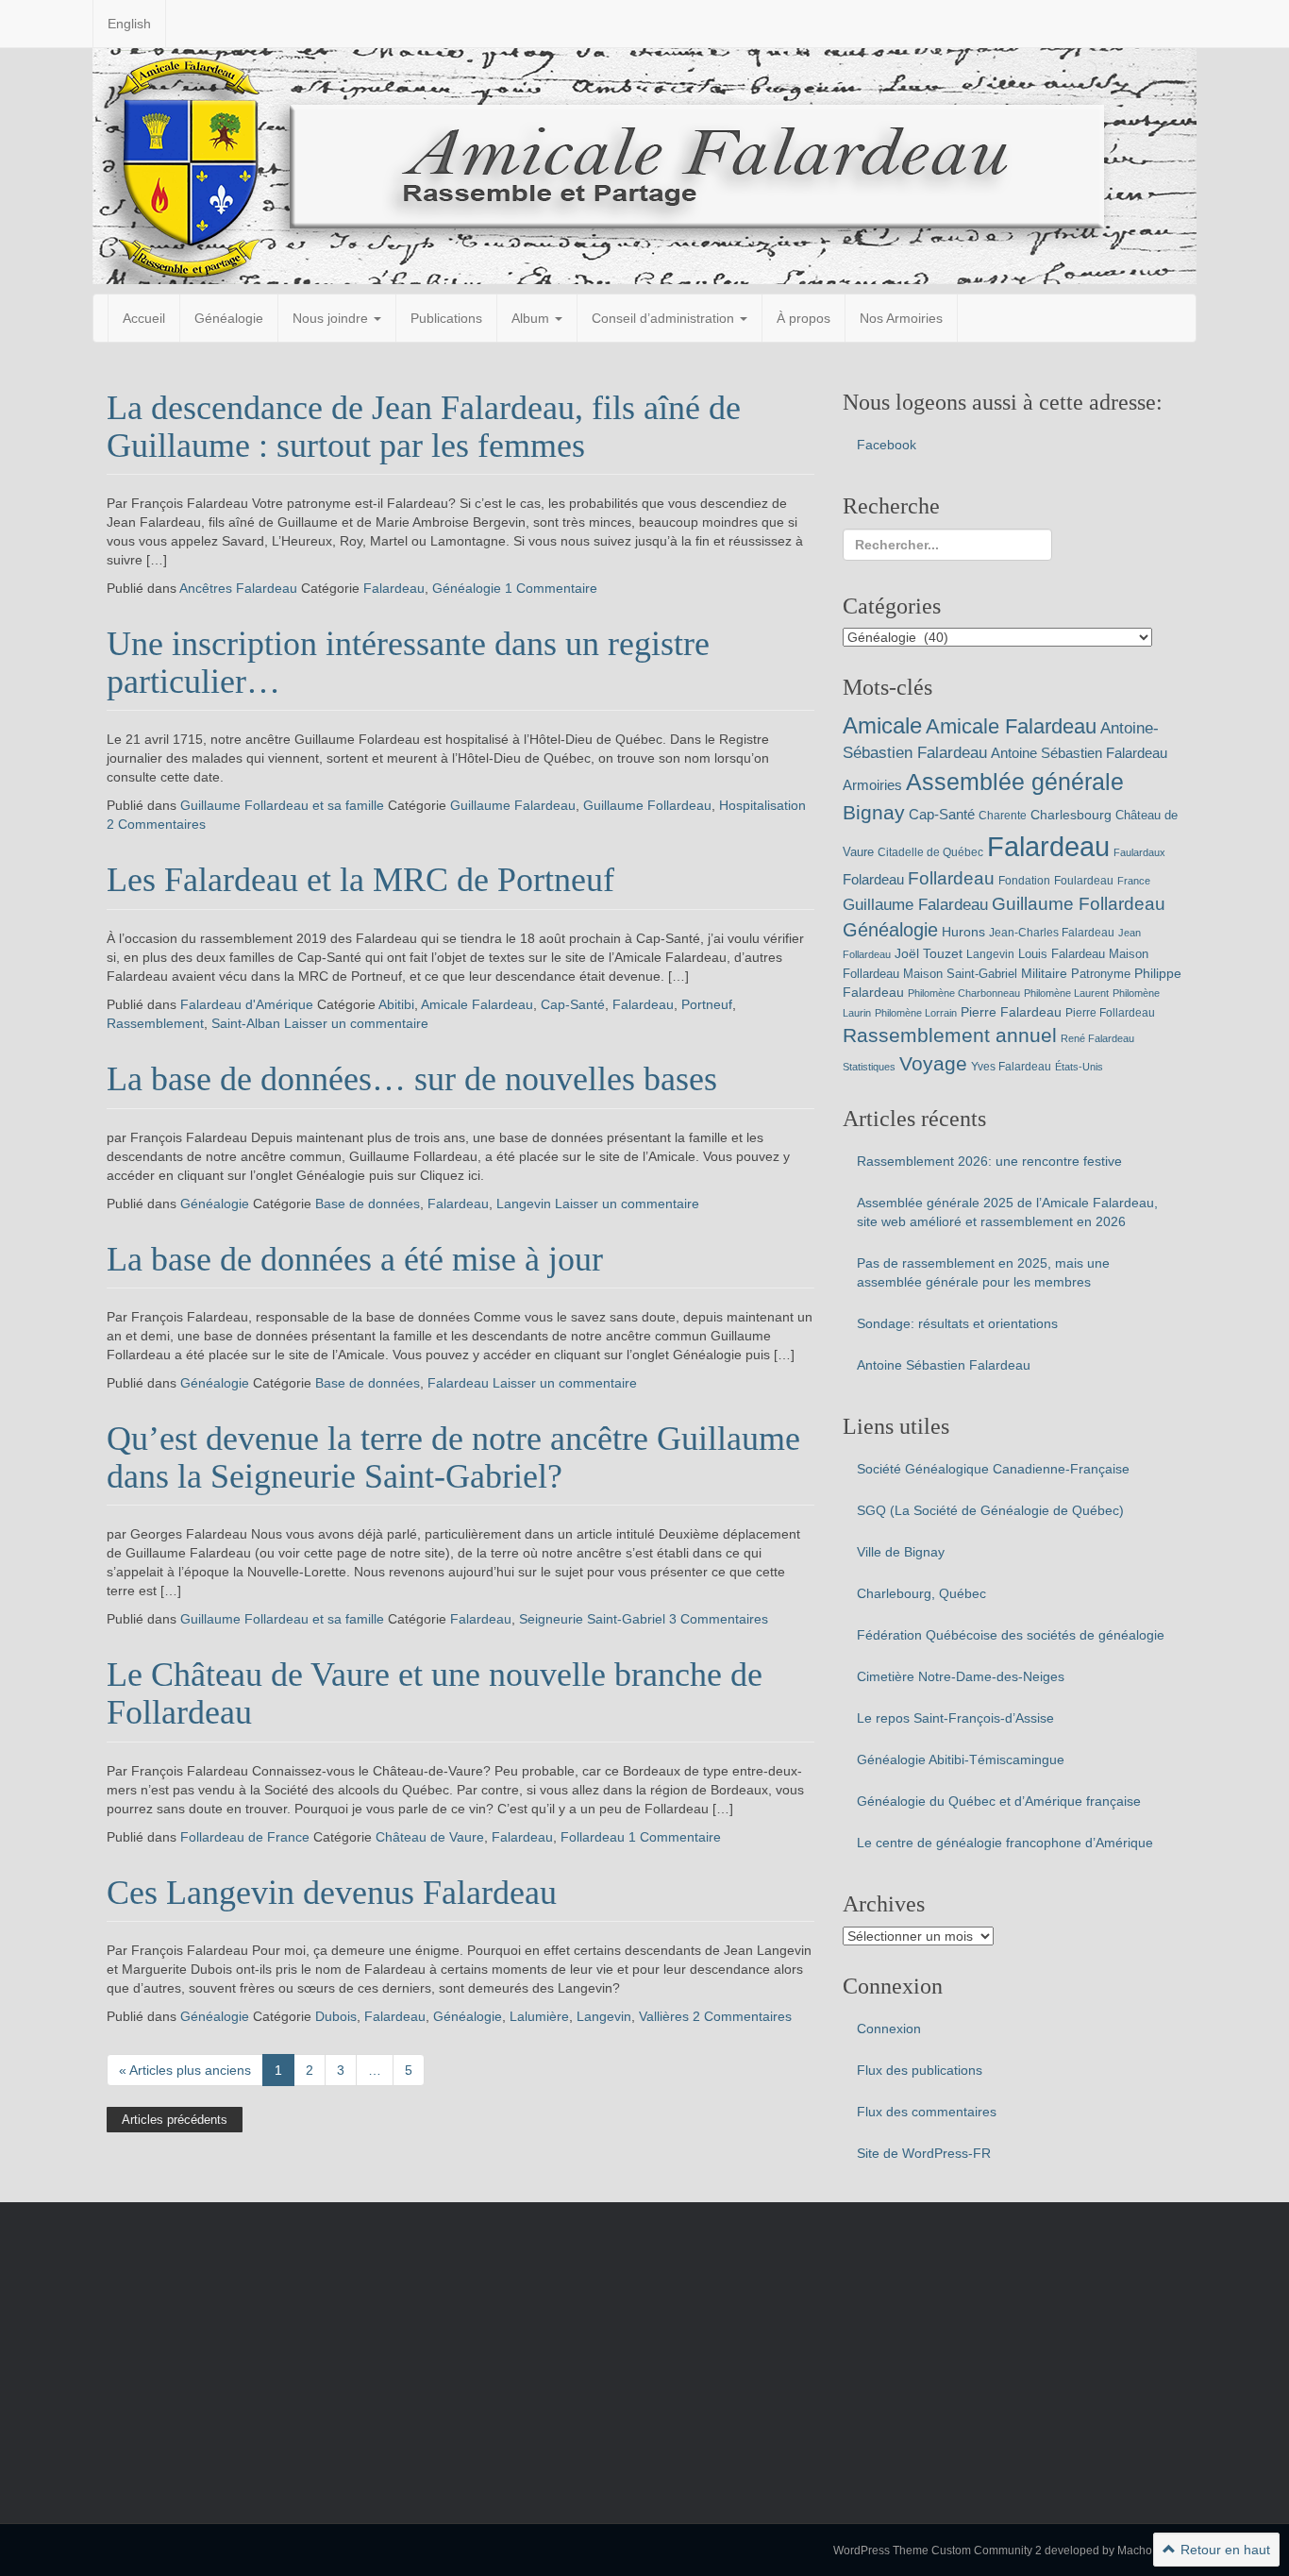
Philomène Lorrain (916, 1013)
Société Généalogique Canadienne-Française (993, 1469)
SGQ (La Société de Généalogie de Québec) (990, 1510)
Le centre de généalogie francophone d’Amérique (1005, 1843)
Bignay (874, 812)
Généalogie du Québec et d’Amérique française (999, 1801)
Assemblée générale (1015, 782)
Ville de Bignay (901, 1552)
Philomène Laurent (1066, 993)
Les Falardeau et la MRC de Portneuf (360, 880)
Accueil (144, 318)
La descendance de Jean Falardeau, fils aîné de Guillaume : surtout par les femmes (424, 427)
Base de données (368, 1204)
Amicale (882, 725)
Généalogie (229, 318)
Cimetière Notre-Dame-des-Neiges (961, 1676)
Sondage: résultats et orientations (957, 1323)
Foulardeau (1084, 881)
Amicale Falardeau (477, 1004)
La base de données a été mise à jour (355, 1259)
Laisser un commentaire (356, 1023)
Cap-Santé (573, 1004)
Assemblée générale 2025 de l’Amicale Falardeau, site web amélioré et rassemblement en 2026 (1007, 1212)
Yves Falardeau (1011, 1067)
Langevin (524, 1204)
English (129, 24)
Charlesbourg (1071, 815)
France (1134, 881)
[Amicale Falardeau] (644, 165)
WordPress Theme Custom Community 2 (937, 2551)
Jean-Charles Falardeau (1052, 933)
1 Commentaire (551, 588)
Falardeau (394, 588)
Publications (446, 318)
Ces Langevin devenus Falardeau (332, 1893)
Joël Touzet (929, 953)
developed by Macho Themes (1121, 2551)
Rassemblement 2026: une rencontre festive (989, 1161)
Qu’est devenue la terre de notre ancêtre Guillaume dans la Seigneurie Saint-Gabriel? (453, 1457)
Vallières (664, 2016)
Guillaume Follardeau (647, 805)
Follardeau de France (245, 1837)
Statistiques (869, 1067)
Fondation (1024, 881)
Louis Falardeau (1062, 954)
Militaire (1044, 973)
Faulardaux (1139, 852)
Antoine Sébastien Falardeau (1079, 753)
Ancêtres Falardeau (238, 588)
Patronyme (1101, 974)
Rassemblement (155, 1023)
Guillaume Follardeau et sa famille (282, 805)
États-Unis (1079, 1067)
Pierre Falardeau (1011, 1012)
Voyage (933, 1063)
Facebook (887, 445)
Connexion (889, 2029)
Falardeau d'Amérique (247, 1004)
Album (532, 318)
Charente (1003, 816)
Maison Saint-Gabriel (960, 974)
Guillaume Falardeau (513, 805)
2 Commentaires (156, 824)
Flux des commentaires (927, 2112)
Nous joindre (332, 318)
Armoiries (872, 785)
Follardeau (593, 1837)
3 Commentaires (719, 1619)
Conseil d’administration (665, 318)
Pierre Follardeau (1110, 1013)
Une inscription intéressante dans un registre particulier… (408, 663)
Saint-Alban (246, 1023)
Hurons (963, 932)
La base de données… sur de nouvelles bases (412, 1079)
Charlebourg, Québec (921, 1593)
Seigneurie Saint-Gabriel (592, 1619)
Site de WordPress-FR (924, 2153)
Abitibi (396, 1004)
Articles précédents (175, 2120)
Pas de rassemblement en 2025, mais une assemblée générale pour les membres (983, 1272)
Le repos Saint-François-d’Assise (955, 1718)
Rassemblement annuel (950, 1035)
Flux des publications (920, 2070)
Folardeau (873, 879)
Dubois (336, 2016)
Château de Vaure (430, 1837)
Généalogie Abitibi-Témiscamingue (961, 1759)
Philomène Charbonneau (964, 993)
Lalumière (539, 2016)
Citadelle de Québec (930, 852)
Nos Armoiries (901, 318)
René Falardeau (1097, 1038)
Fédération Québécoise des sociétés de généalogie (1011, 1635)
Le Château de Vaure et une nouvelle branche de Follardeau (435, 1693)
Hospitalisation (762, 805)
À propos (804, 318)
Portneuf (707, 1004)
